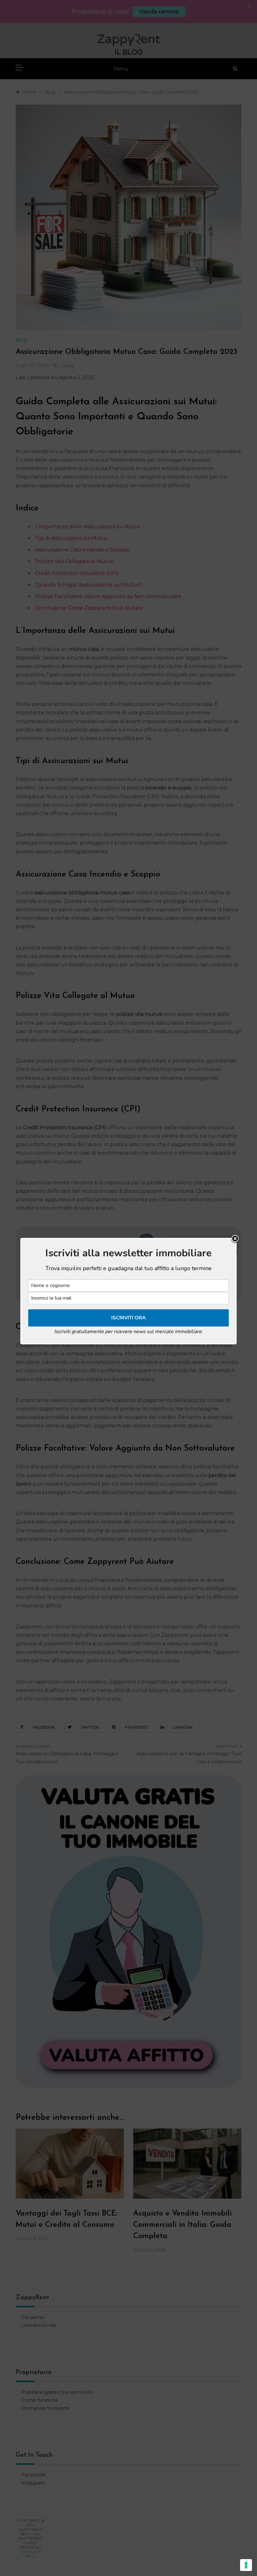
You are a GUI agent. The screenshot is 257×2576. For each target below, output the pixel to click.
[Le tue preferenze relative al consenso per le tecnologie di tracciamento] (246, 2565)
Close (235, 1239)
